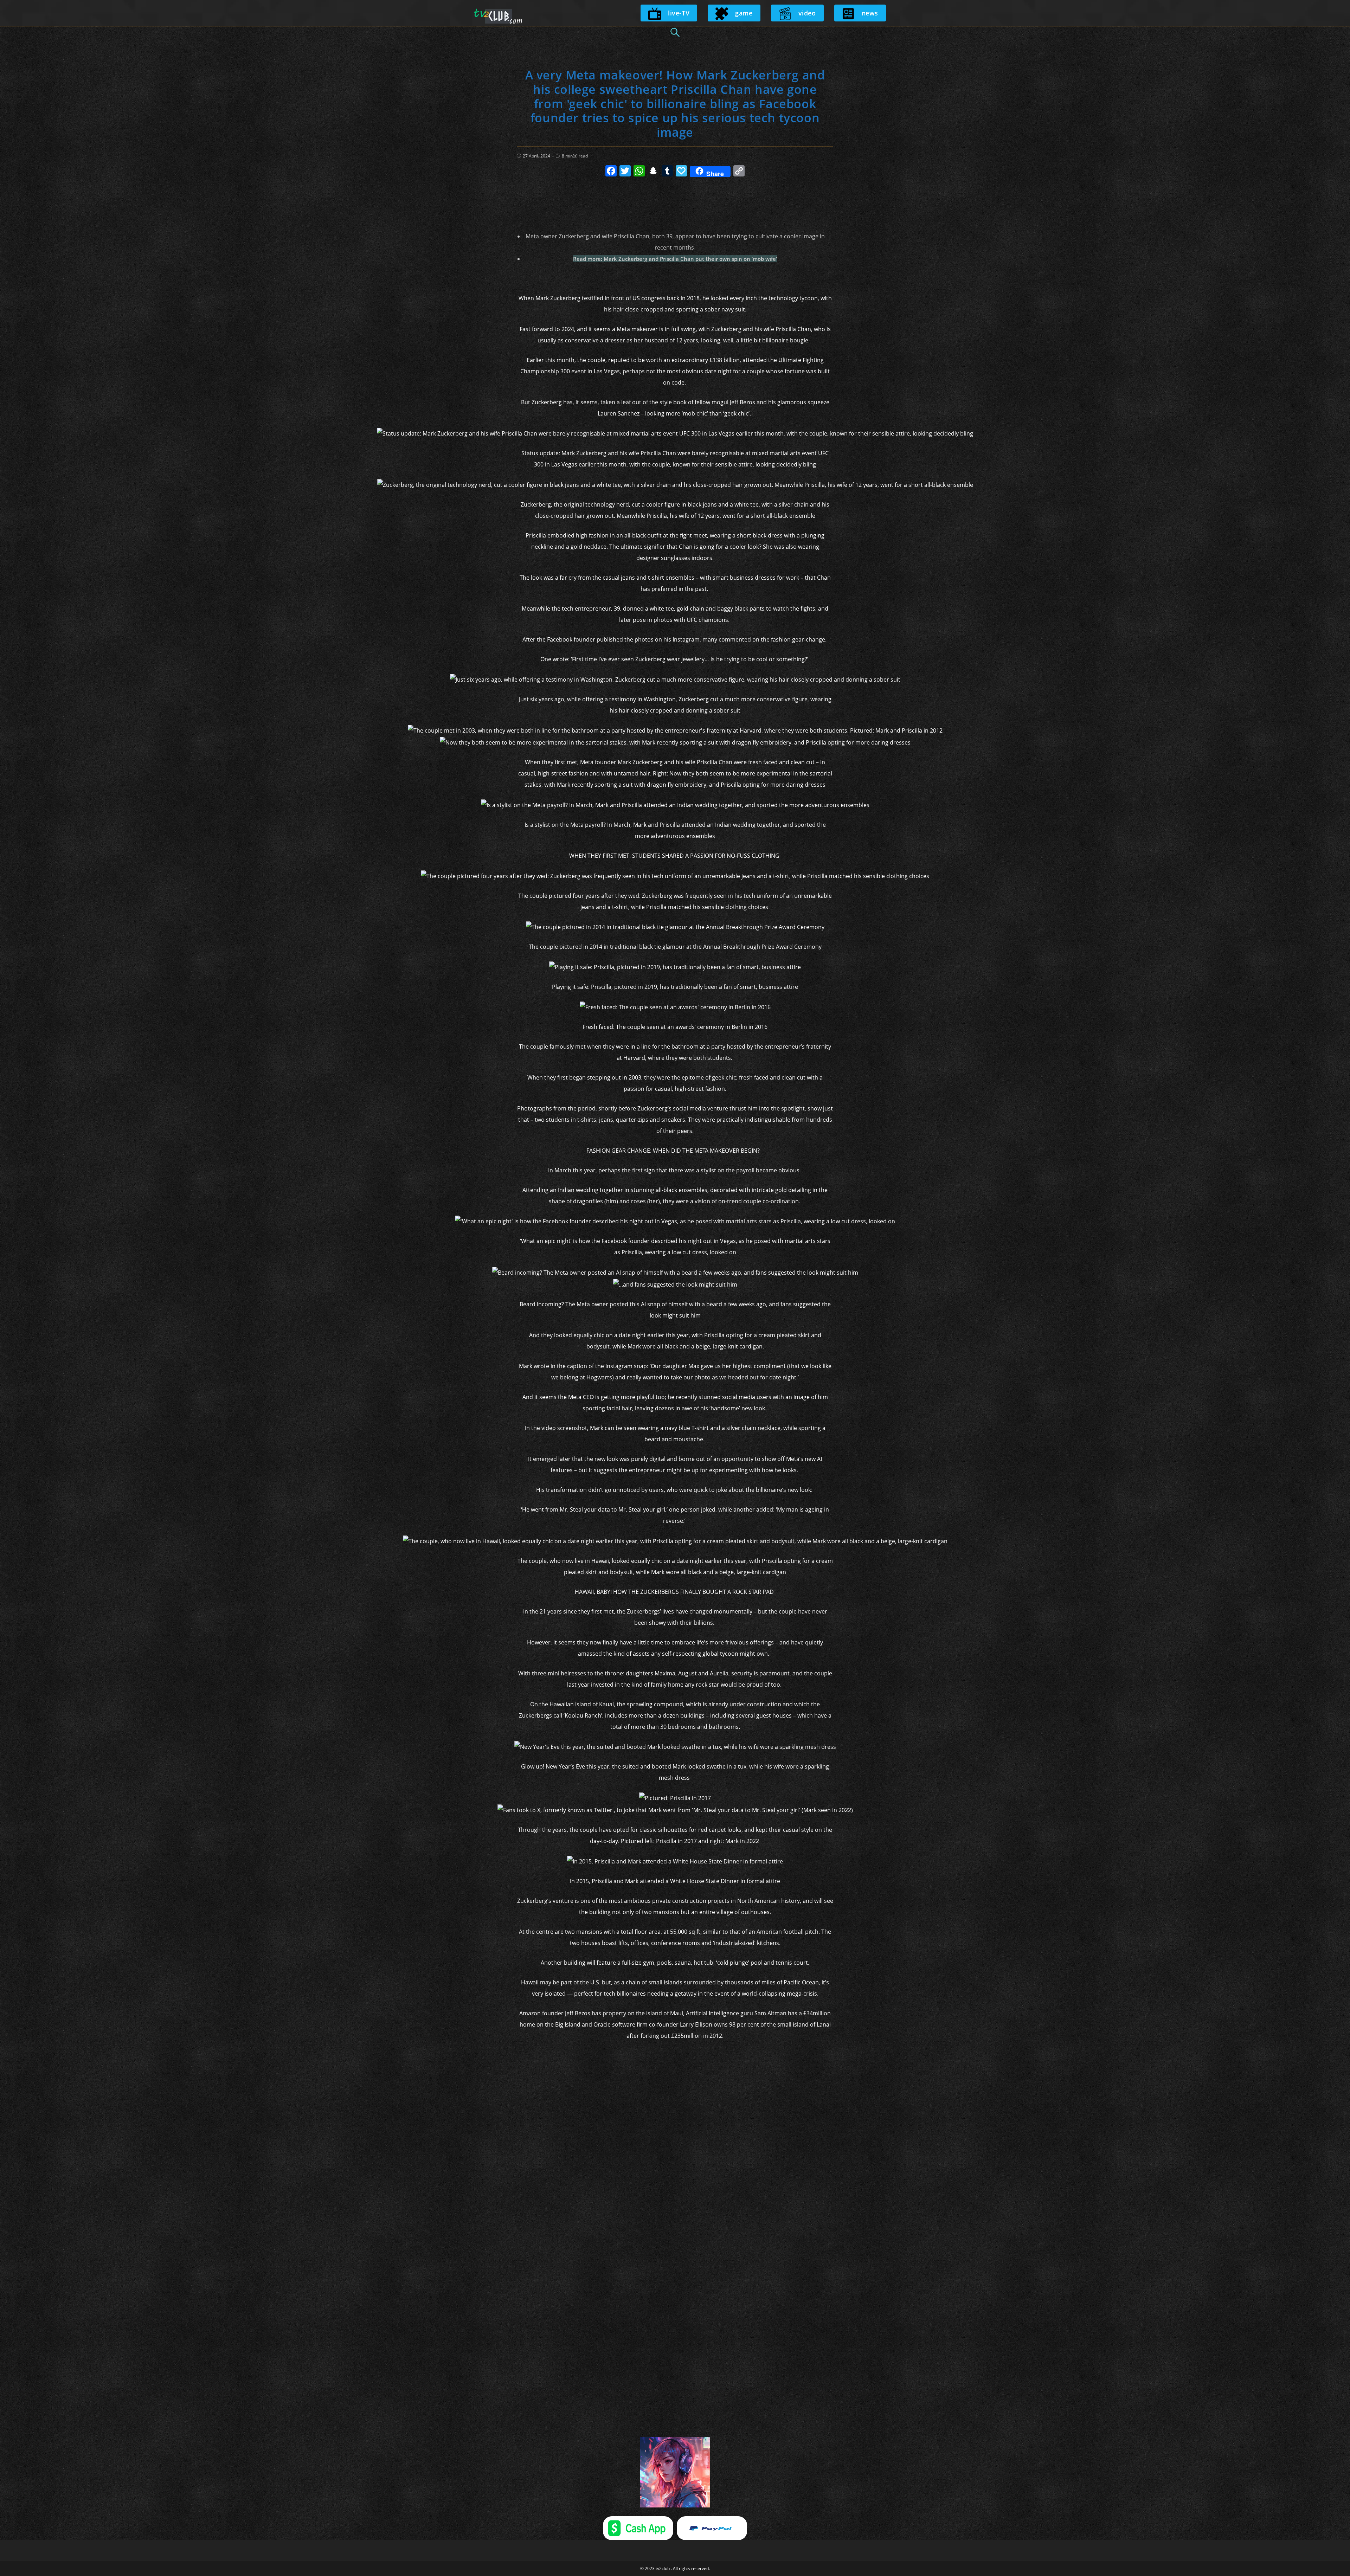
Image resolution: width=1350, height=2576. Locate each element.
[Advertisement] (675, 201)
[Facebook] (611, 172)
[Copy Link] (739, 172)
